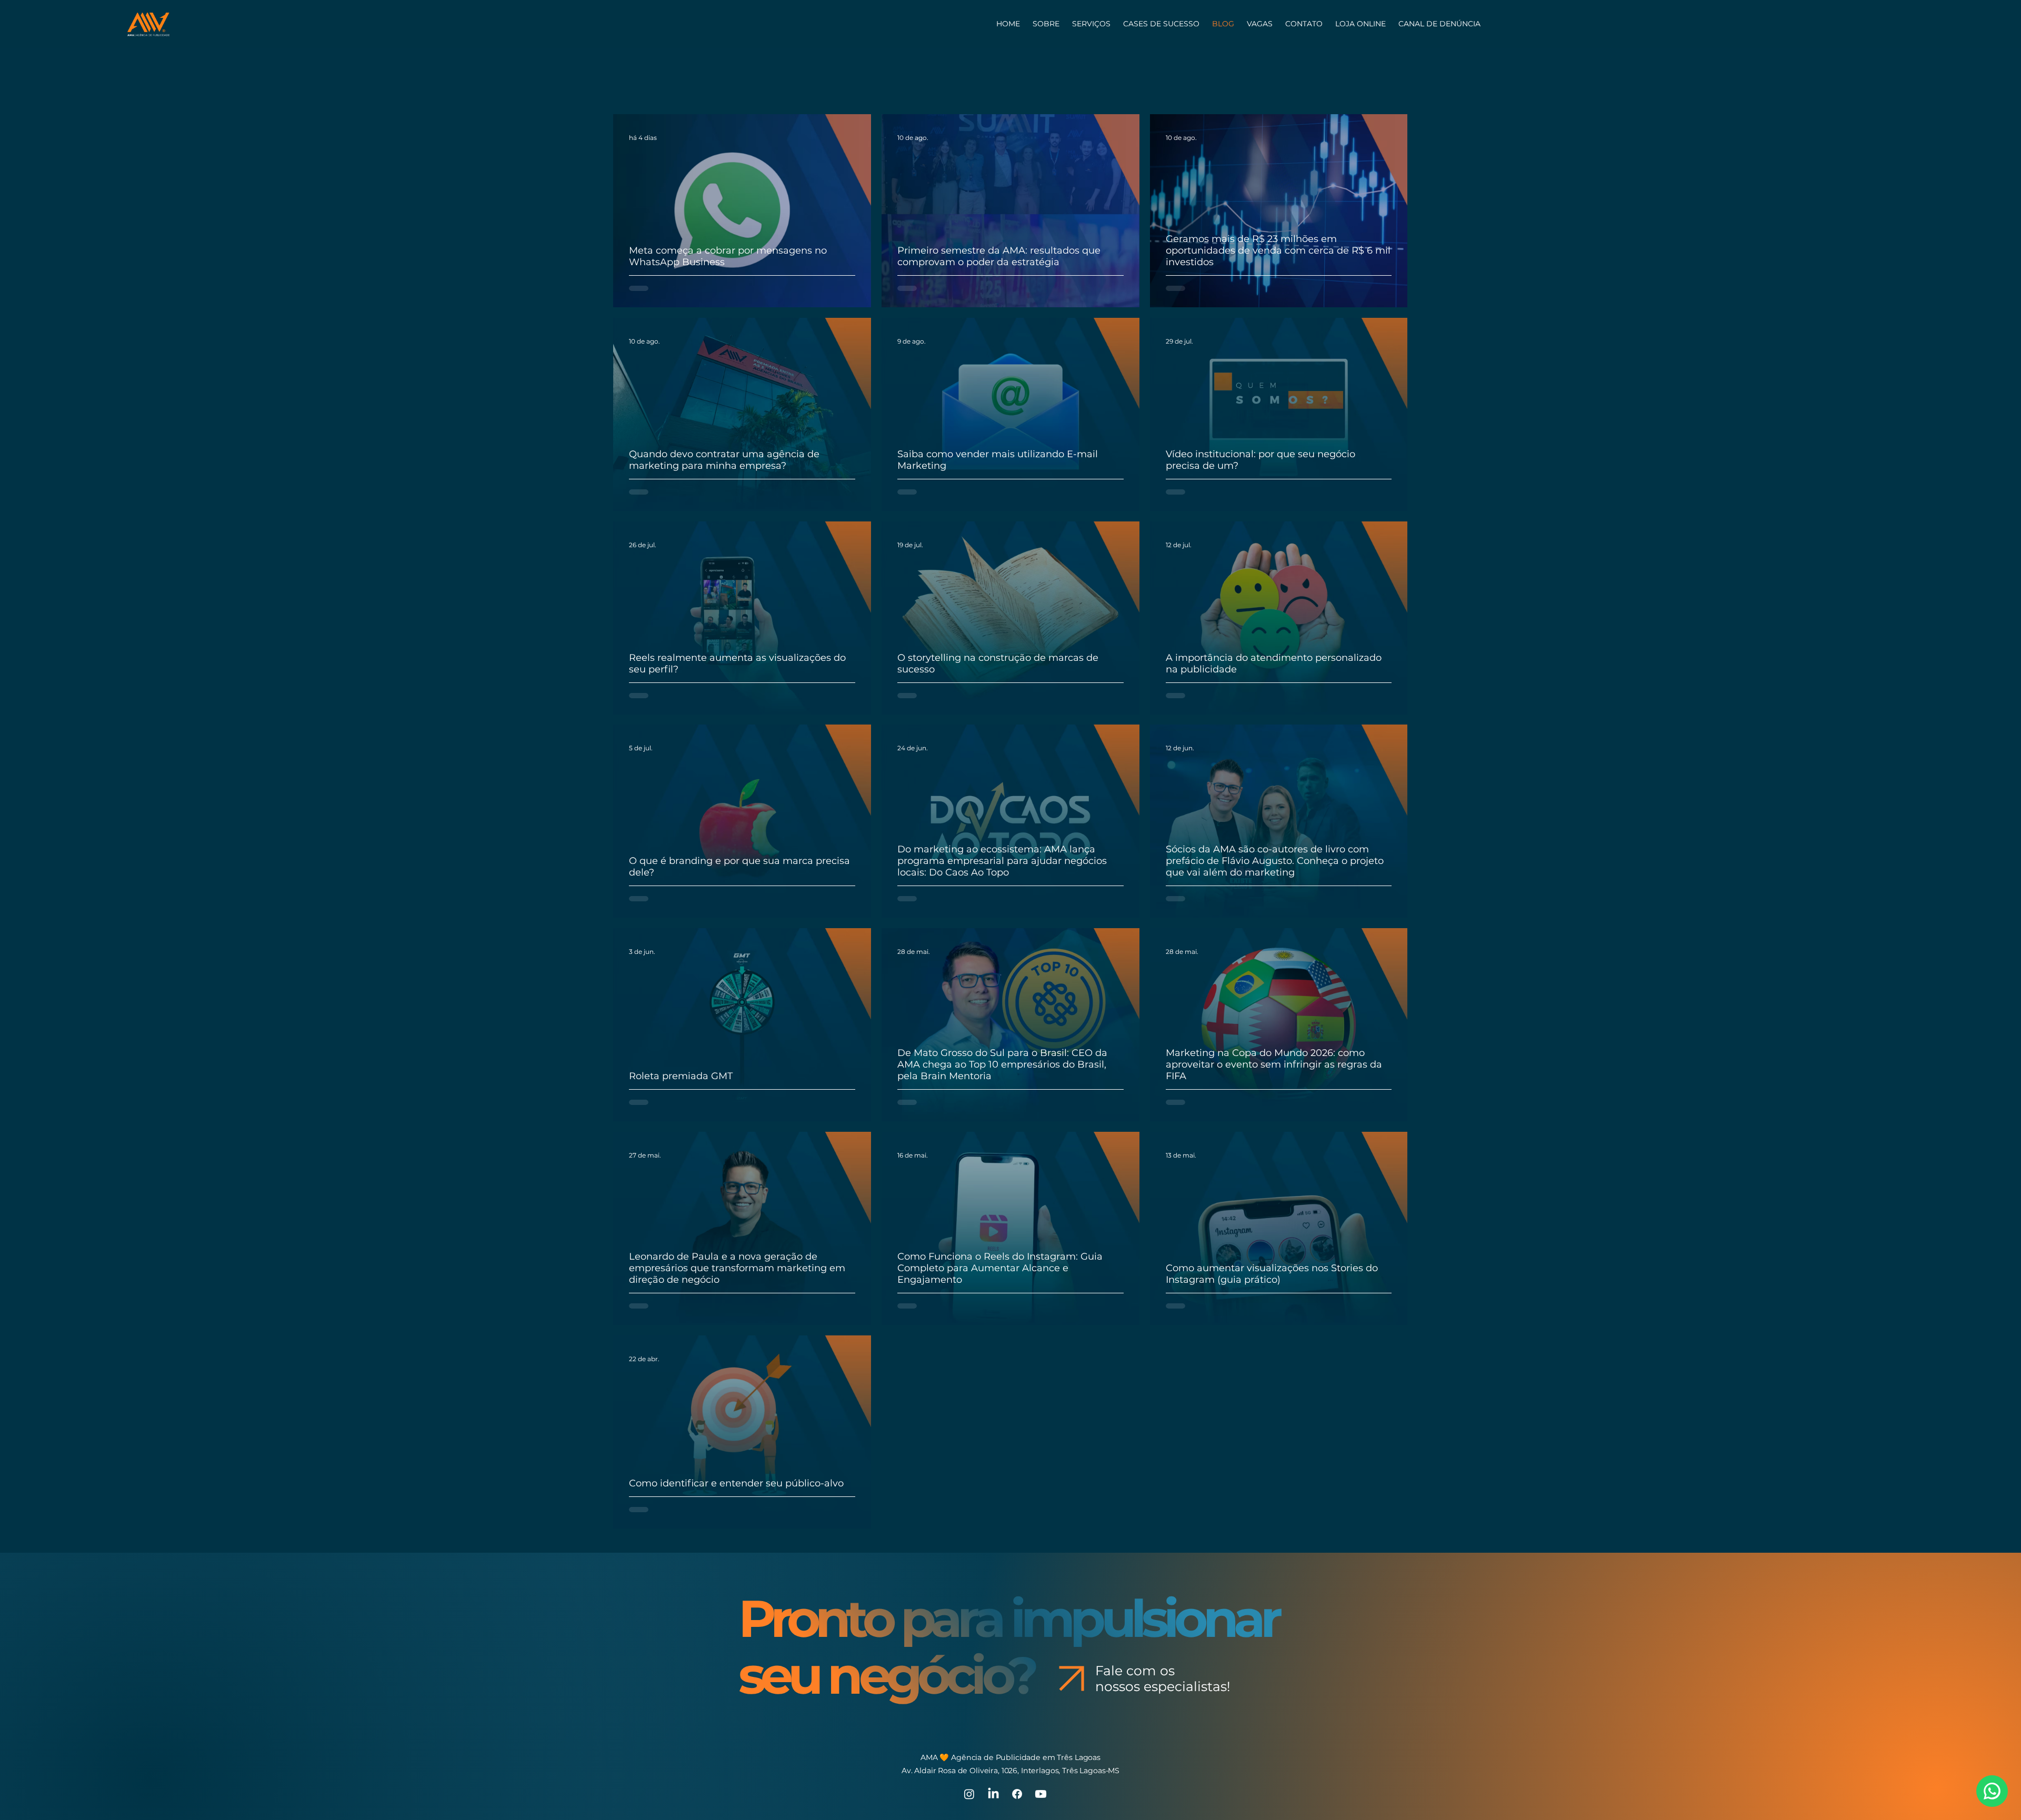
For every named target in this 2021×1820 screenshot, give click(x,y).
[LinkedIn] (993, 1728)
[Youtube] (1041, 1728)
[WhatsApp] (1992, 1791)
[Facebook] (1017, 1728)
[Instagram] (969, 1728)
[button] (1304, 24)
